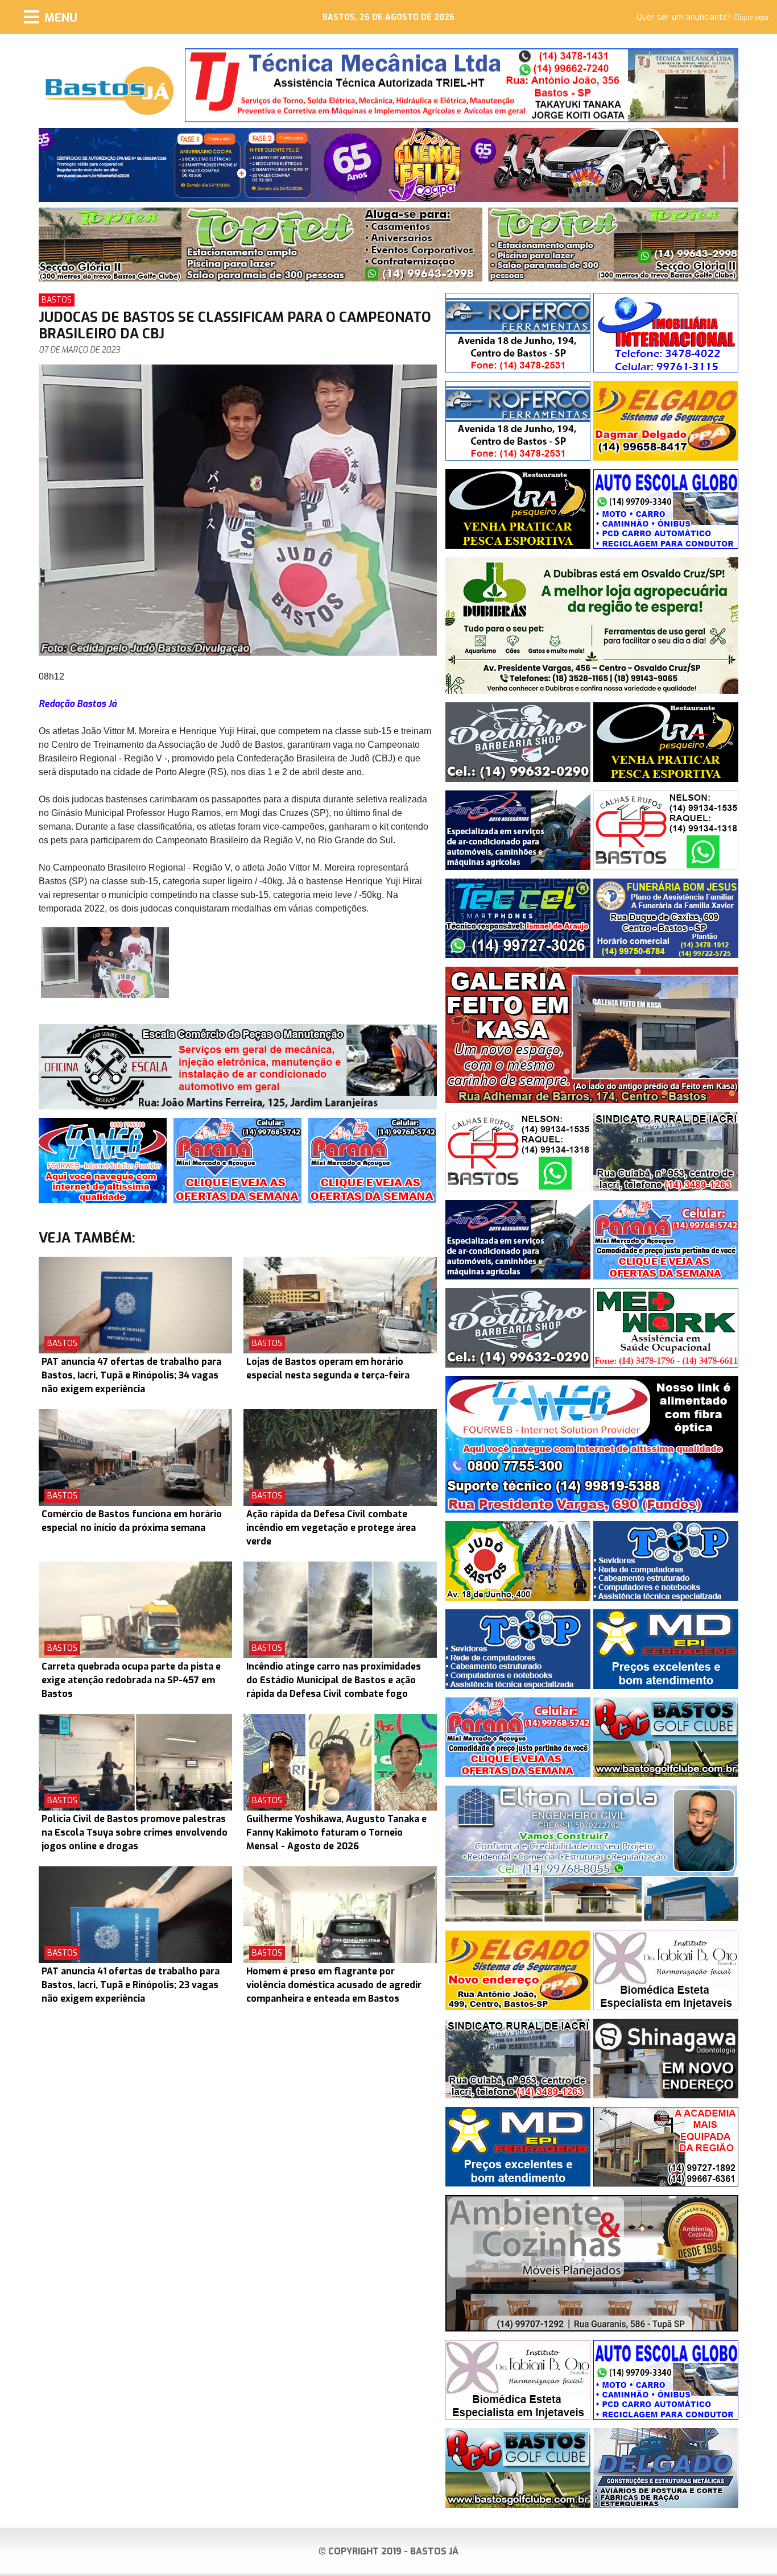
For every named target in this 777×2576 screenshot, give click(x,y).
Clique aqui (751, 18)
